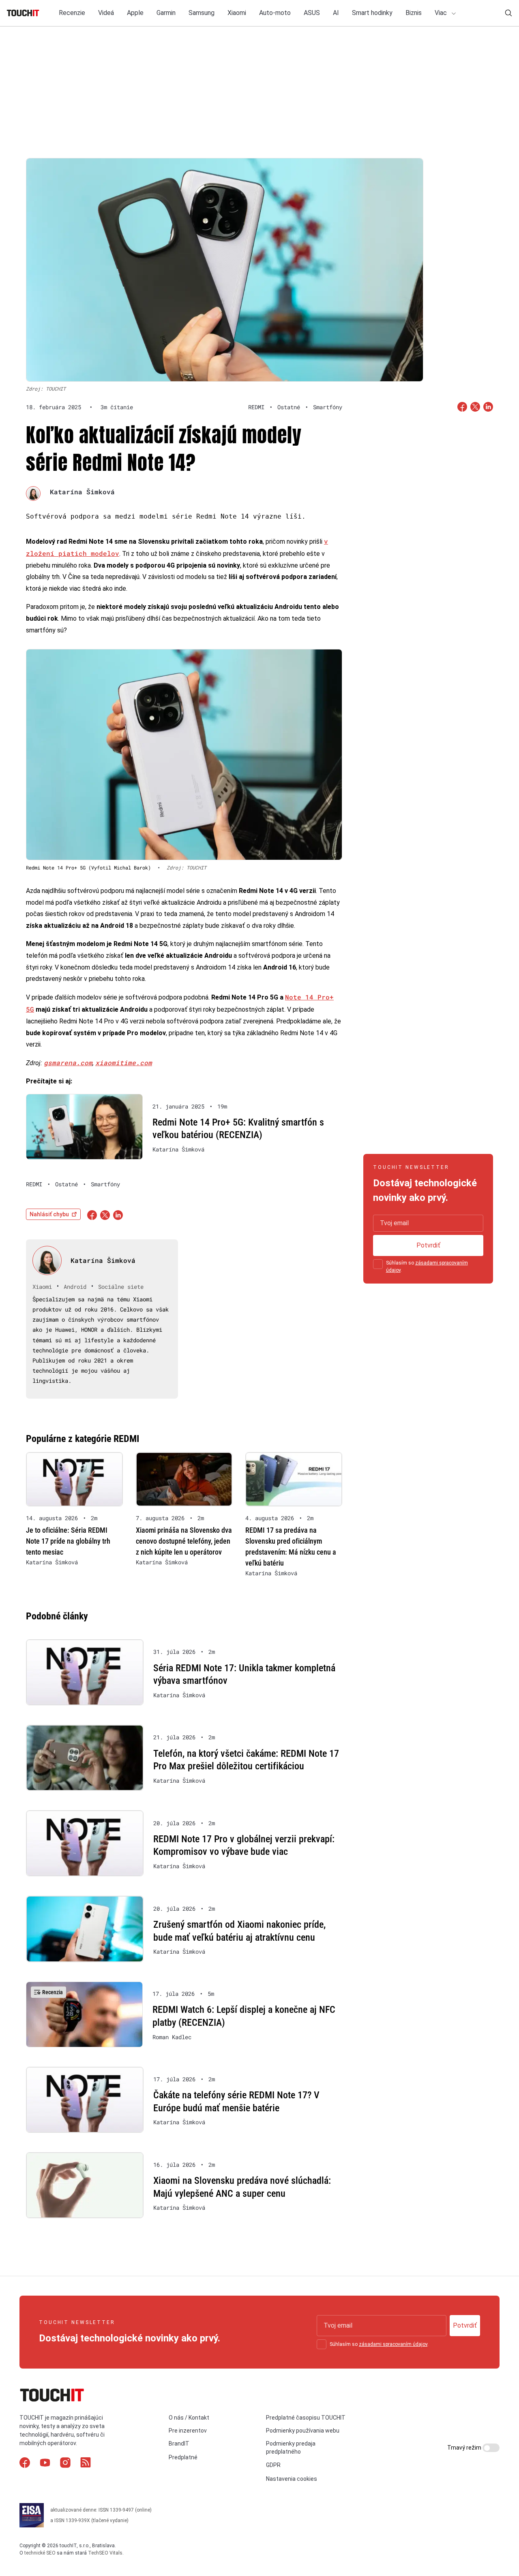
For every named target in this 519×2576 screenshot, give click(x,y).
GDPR (273, 2465)
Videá (106, 13)
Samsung (202, 13)
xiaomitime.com (124, 1063)
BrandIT (179, 2444)
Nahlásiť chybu (49, 1214)
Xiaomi (237, 13)
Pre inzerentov (188, 2431)
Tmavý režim (465, 2448)
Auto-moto (275, 13)
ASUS (312, 13)
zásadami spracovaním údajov (393, 2344)
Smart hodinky (372, 13)
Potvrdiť (428, 1245)
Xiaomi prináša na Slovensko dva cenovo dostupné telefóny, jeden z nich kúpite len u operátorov (184, 1541)
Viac (442, 13)
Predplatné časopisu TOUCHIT (306, 2418)
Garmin (166, 13)
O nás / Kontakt (189, 2418)
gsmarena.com (68, 1063)
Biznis (414, 13)
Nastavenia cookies (292, 2479)
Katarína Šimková (82, 492)
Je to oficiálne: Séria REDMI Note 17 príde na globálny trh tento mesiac (68, 1541)
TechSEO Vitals (105, 2553)
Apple (135, 13)
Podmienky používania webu (303, 2431)
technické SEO (40, 2553)
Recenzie (72, 13)
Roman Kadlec (172, 2037)
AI (336, 13)
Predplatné (183, 2457)
